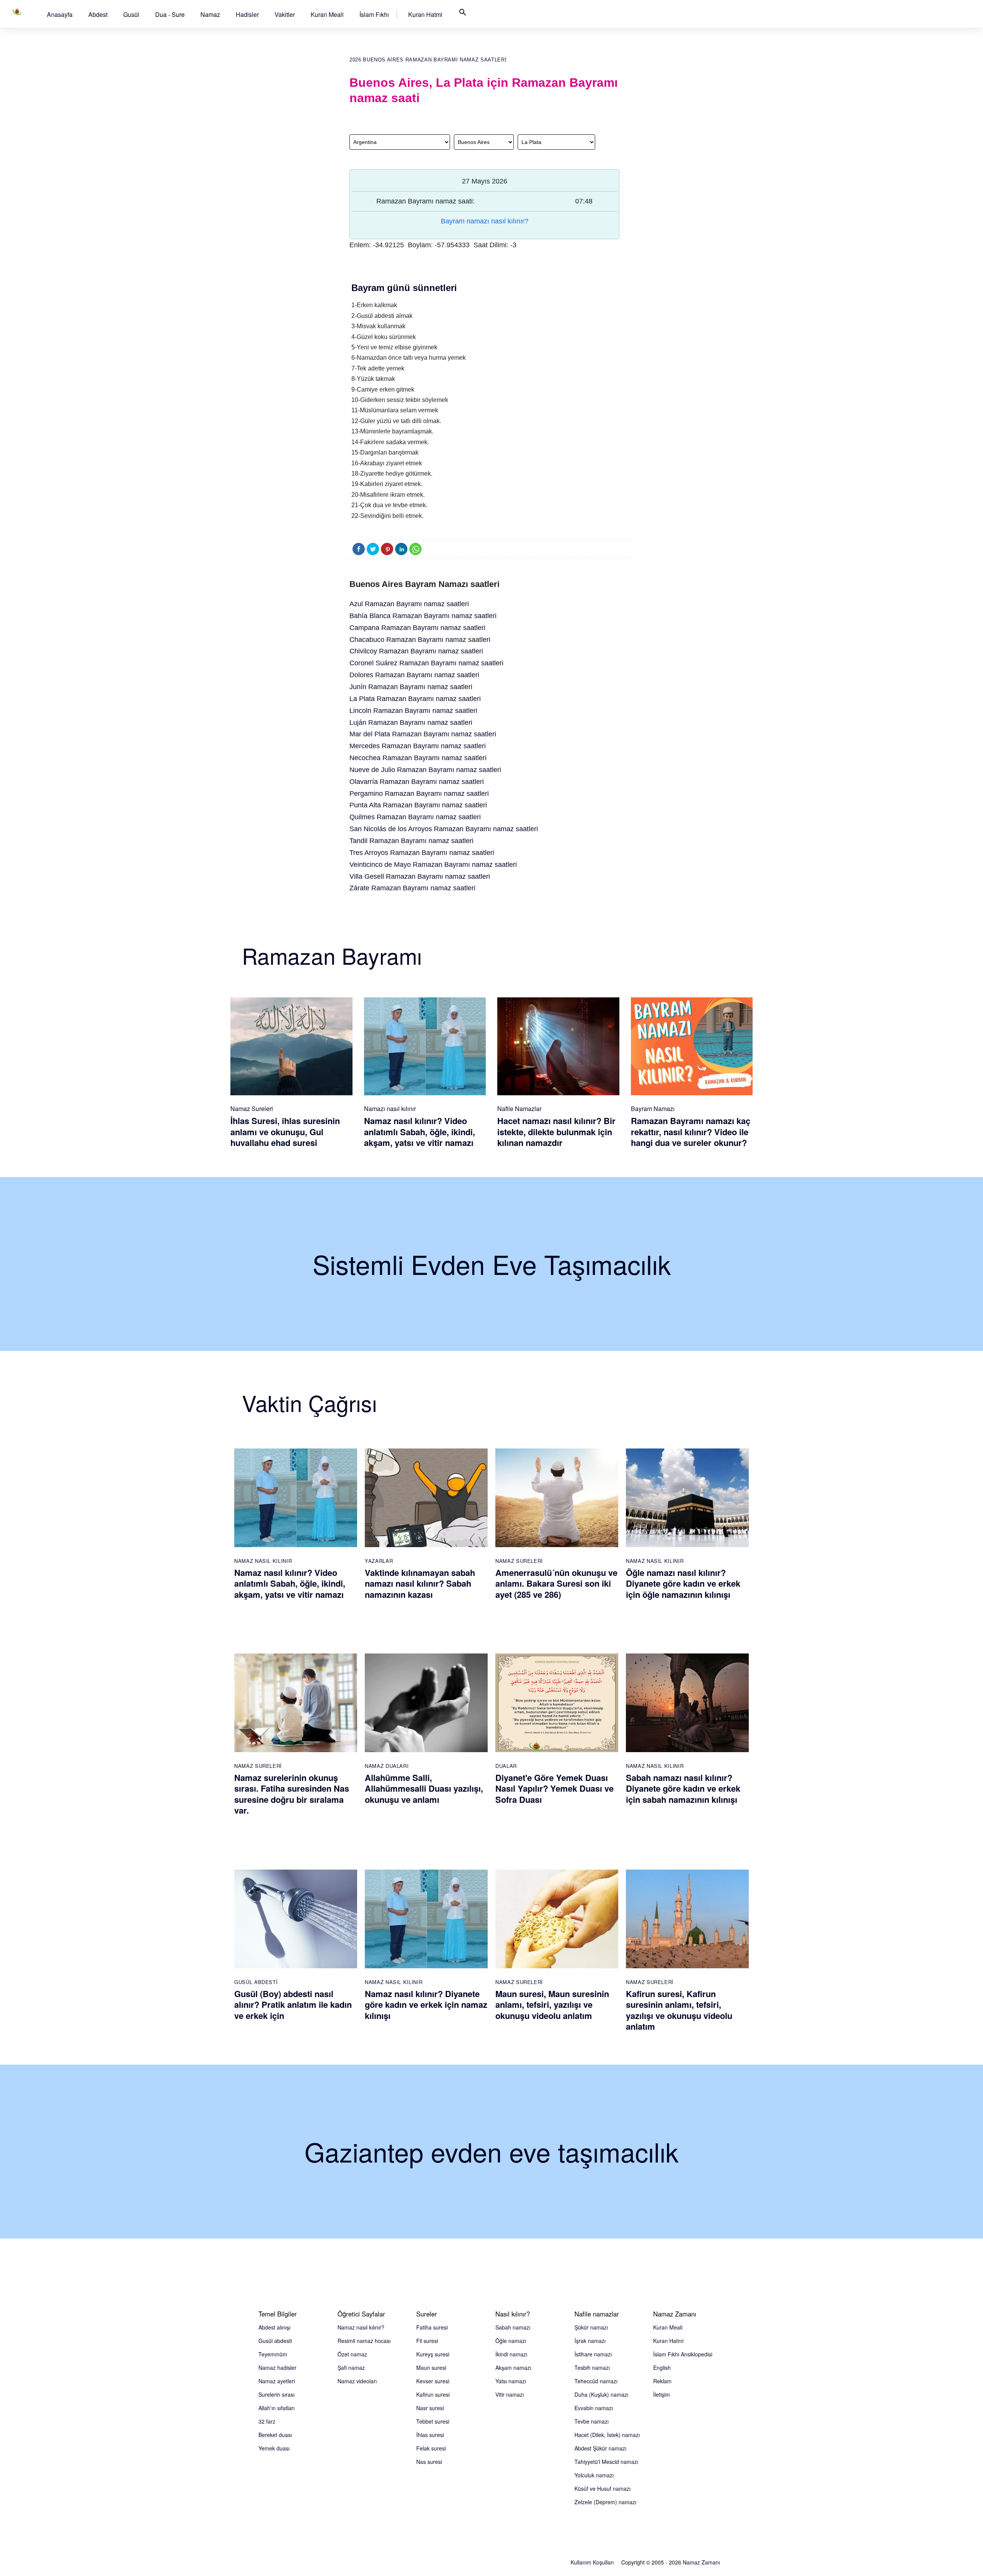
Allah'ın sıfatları (276, 2408)
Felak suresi (431, 2448)
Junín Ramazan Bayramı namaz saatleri (411, 687)
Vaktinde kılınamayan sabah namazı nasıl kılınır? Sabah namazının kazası (420, 1583)
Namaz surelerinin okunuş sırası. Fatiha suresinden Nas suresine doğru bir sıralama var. (292, 1794)
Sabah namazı (513, 2327)
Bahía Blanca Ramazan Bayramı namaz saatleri (423, 616)
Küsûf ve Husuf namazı (602, 2488)
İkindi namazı (511, 2354)
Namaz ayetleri (277, 2381)
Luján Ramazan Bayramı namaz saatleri (411, 723)
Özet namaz (352, 2354)
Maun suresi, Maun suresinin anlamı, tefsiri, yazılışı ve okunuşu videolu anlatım (552, 2005)
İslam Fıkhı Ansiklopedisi (683, 2354)
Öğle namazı (511, 2341)
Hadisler (247, 14)
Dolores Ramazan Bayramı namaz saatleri (414, 675)
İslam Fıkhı (374, 14)
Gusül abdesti (275, 2341)
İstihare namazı (593, 2354)
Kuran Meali (327, 14)
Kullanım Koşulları (592, 2562)
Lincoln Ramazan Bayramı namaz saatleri (413, 711)
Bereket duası (275, 2435)
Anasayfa (60, 14)
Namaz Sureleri (252, 1109)
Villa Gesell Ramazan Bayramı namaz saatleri (420, 876)
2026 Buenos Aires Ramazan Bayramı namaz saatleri (428, 60)
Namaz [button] (210, 14)
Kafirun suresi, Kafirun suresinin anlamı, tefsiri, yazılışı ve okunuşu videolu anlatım (679, 2010)
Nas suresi (429, 2462)
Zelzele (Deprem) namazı (605, 2502)
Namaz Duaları (387, 1766)
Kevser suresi (433, 2381)
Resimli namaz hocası (364, 2341)
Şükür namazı (591, 2327)
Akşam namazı (513, 2368)
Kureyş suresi (433, 2354)
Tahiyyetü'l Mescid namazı (606, 2462)
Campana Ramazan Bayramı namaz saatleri (417, 628)
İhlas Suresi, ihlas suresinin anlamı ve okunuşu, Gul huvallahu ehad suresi (285, 1132)
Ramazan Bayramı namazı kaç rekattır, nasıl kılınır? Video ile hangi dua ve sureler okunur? (691, 1132)
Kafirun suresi (433, 2394)
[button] (60, 14)
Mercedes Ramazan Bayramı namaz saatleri (418, 746)
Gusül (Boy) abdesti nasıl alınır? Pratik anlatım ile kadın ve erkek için (293, 2005)
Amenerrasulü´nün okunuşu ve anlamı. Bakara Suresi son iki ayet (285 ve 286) (556, 1583)
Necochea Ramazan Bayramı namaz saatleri (418, 758)
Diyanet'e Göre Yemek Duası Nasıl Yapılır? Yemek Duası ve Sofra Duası (554, 1788)
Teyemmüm (273, 2354)
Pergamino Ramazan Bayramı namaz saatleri (419, 794)
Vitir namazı (510, 2394)
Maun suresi (431, 2368)
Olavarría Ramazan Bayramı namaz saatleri (417, 782)
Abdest (98, 14)
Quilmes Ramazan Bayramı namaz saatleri (415, 817)
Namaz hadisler (277, 2368)
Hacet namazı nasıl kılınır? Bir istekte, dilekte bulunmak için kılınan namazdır (556, 1132)
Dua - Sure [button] (170, 14)
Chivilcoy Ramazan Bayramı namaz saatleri (416, 651)
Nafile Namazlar (519, 1109)
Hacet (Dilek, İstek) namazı (607, 2435)
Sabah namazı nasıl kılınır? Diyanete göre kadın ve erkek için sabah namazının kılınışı (683, 1788)
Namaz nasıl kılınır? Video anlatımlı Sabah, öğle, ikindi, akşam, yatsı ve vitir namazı (420, 1132)
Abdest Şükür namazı (600, 2448)
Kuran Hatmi (425, 14)
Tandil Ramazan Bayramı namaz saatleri (411, 841)
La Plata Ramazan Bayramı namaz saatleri (415, 699)
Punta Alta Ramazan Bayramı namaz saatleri (418, 805)
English (662, 2368)
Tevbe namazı (592, 2421)
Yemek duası (274, 2448)
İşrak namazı (590, 2341)
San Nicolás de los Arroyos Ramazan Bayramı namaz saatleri (444, 829)
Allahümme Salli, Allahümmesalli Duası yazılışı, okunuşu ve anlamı (424, 1788)
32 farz (267, 2421)
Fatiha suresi (432, 2327)
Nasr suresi (430, 2408)
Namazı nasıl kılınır (390, 1109)
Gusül (131, 14)
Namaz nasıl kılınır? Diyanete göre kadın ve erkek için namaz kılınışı (426, 2005)
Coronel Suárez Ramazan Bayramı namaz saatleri (426, 663)
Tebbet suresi (433, 2421)
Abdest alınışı (274, 2327)
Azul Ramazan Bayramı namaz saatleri (409, 604)
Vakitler (285, 14)
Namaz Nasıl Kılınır (263, 1561)
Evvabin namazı (594, 2408)
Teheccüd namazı (596, 2381)
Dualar (506, 1766)
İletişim (662, 2394)
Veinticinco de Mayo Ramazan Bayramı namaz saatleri (433, 865)
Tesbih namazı (592, 2368)
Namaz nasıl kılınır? (361, 2327)
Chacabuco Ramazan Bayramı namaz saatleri (420, 640)
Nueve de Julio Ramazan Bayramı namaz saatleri (425, 770)
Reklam (662, 2381)
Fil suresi (427, 2341)
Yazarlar (379, 1561)
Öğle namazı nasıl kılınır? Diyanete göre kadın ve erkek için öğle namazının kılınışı (683, 1583)
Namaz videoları (357, 2381)
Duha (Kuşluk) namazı (601, 2394)
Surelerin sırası (276, 2394)
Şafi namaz (351, 2368)
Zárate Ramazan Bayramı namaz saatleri (412, 888)
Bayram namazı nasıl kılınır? (485, 221)
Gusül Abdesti (256, 1982)
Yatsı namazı (511, 2381)
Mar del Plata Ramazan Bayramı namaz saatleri (423, 734)
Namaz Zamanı (701, 2562)
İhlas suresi (430, 2435)
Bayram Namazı (653, 1109)
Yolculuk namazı (594, 2475)
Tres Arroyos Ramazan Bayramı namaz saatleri (422, 853)
